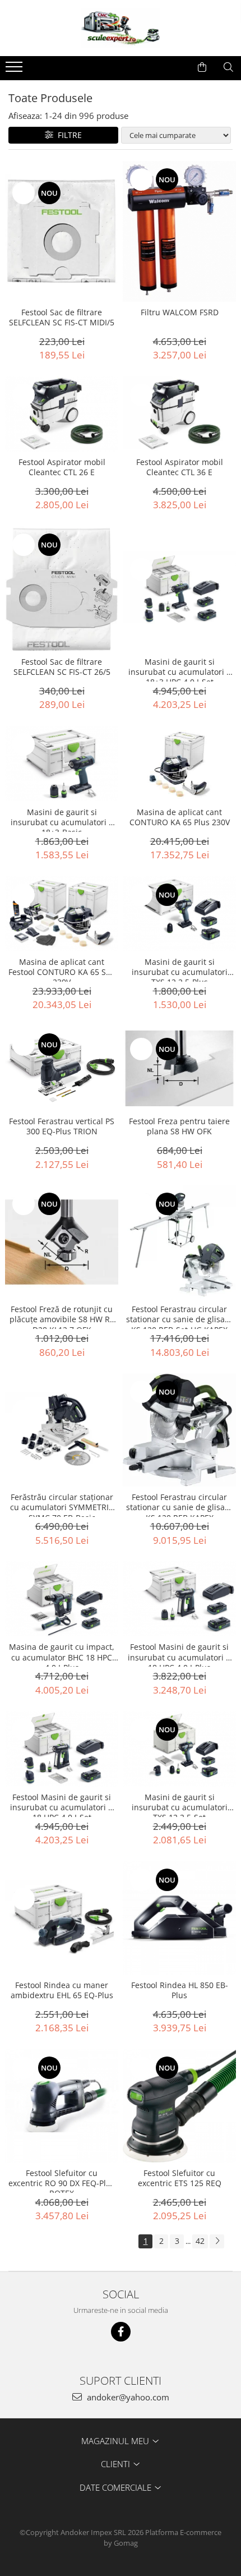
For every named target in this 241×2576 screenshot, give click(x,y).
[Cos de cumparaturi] (202, 67)
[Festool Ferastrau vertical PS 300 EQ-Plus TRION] (62, 1069)
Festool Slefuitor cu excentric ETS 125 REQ (180, 2178)
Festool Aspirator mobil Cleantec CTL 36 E (180, 467)
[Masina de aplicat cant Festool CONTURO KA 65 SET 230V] (62, 914)
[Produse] (15, 70)
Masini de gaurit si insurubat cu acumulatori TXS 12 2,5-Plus (180, 969)
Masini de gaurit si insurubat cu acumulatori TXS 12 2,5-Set (180, 1805)
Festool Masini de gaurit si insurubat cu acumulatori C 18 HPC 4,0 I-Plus (179, 1654)
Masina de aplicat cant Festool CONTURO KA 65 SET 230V (62, 969)
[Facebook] (121, 2332)
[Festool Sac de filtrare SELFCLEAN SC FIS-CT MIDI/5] (62, 231)
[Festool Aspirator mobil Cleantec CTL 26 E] (62, 414)
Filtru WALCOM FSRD (180, 312)
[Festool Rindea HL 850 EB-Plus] (179, 1918)
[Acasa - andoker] (121, 28)
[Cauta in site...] (228, 67)
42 (200, 2241)
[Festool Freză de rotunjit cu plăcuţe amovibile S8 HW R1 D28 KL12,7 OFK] (62, 1242)
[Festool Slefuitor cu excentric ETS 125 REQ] (179, 2106)
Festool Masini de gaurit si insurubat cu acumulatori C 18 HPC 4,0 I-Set (62, 1805)
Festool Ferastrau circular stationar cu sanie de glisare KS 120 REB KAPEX (179, 1505)
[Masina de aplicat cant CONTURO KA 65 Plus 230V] (179, 764)
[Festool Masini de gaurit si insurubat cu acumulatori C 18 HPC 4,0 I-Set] (62, 1749)
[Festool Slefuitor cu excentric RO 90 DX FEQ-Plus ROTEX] (62, 2106)
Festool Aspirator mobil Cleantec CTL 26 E (62, 467)
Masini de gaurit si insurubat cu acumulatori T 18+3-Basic (62, 820)
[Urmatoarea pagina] (217, 2241)
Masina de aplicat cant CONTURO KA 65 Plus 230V (180, 817)
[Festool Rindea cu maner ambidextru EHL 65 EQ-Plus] (62, 1918)
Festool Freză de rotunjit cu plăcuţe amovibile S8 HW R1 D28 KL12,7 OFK (62, 1317)
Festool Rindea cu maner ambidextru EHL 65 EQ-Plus (62, 1990)
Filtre (68, 135)
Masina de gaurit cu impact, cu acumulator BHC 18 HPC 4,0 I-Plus (62, 1654)
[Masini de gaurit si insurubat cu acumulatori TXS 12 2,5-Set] (179, 1749)
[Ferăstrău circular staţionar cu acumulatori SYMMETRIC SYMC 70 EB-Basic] (62, 1430)
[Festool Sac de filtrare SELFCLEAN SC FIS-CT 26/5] (62, 589)
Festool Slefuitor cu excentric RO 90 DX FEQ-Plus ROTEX (62, 2181)
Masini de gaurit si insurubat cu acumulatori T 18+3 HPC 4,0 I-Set (180, 669)
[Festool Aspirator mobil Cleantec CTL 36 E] (179, 414)
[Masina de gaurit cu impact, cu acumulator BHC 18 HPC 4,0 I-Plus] (62, 1599)
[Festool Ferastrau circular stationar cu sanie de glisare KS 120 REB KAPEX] (179, 1430)
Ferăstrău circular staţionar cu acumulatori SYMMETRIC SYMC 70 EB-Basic (62, 1505)
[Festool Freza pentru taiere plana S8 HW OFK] (179, 1068)
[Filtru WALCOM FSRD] (179, 231)
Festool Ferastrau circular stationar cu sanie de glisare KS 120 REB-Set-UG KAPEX (179, 1317)
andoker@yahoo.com (127, 2397)
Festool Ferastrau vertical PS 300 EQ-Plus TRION (62, 1126)
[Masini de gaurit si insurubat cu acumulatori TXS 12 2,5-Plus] (179, 914)
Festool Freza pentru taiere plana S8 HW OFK (179, 1126)
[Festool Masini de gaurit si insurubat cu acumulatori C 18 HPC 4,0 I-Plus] (179, 1599)
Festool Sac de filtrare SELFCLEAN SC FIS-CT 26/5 (62, 667)
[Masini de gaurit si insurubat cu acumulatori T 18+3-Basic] (62, 763)
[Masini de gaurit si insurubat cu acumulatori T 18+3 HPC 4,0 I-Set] (179, 588)
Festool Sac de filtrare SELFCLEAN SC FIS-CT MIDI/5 (62, 318)
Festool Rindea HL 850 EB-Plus (180, 1990)
